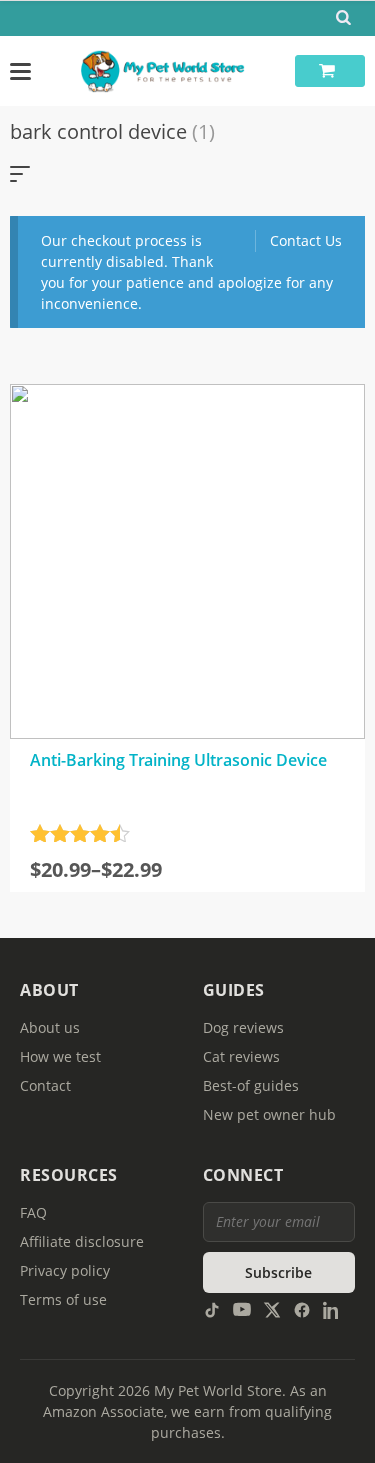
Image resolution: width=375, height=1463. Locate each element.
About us (50, 1027)
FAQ (33, 1212)
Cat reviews (241, 1056)
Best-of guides (251, 1085)
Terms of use (63, 1299)
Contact (45, 1085)
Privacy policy (65, 1270)
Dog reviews (243, 1027)
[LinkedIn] (332, 1308)
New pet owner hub (269, 1114)
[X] (272, 1308)
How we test (60, 1056)
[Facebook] (302, 1308)
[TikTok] (212, 1308)
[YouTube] (242, 1308)
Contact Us (306, 240)
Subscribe (278, 1272)
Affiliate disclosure (82, 1241)
